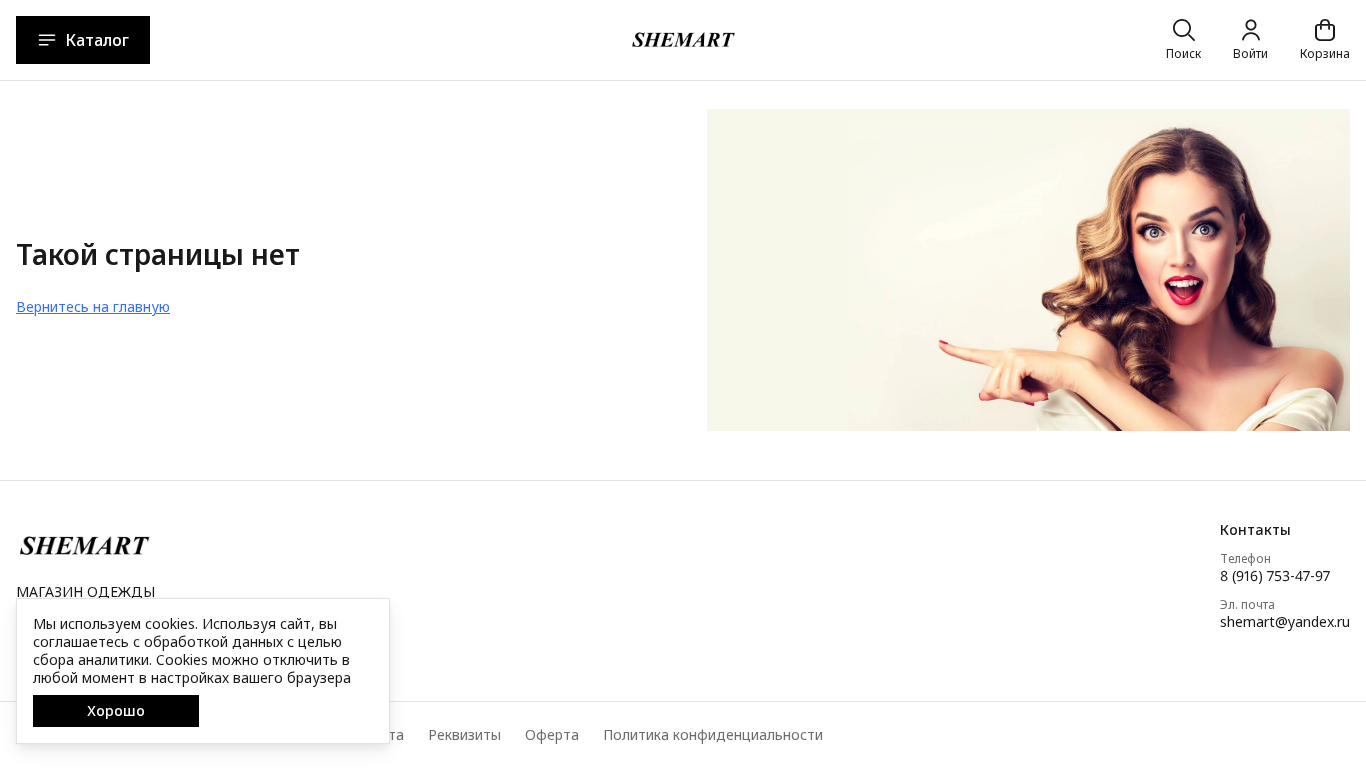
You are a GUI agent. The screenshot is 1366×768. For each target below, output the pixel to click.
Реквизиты (464, 735)
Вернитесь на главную (93, 306)
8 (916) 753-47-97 (1275, 576)
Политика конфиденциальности (713, 735)
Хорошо (116, 710)
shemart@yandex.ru (1285, 622)
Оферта (552, 735)
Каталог (97, 40)
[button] (1285, 530)
